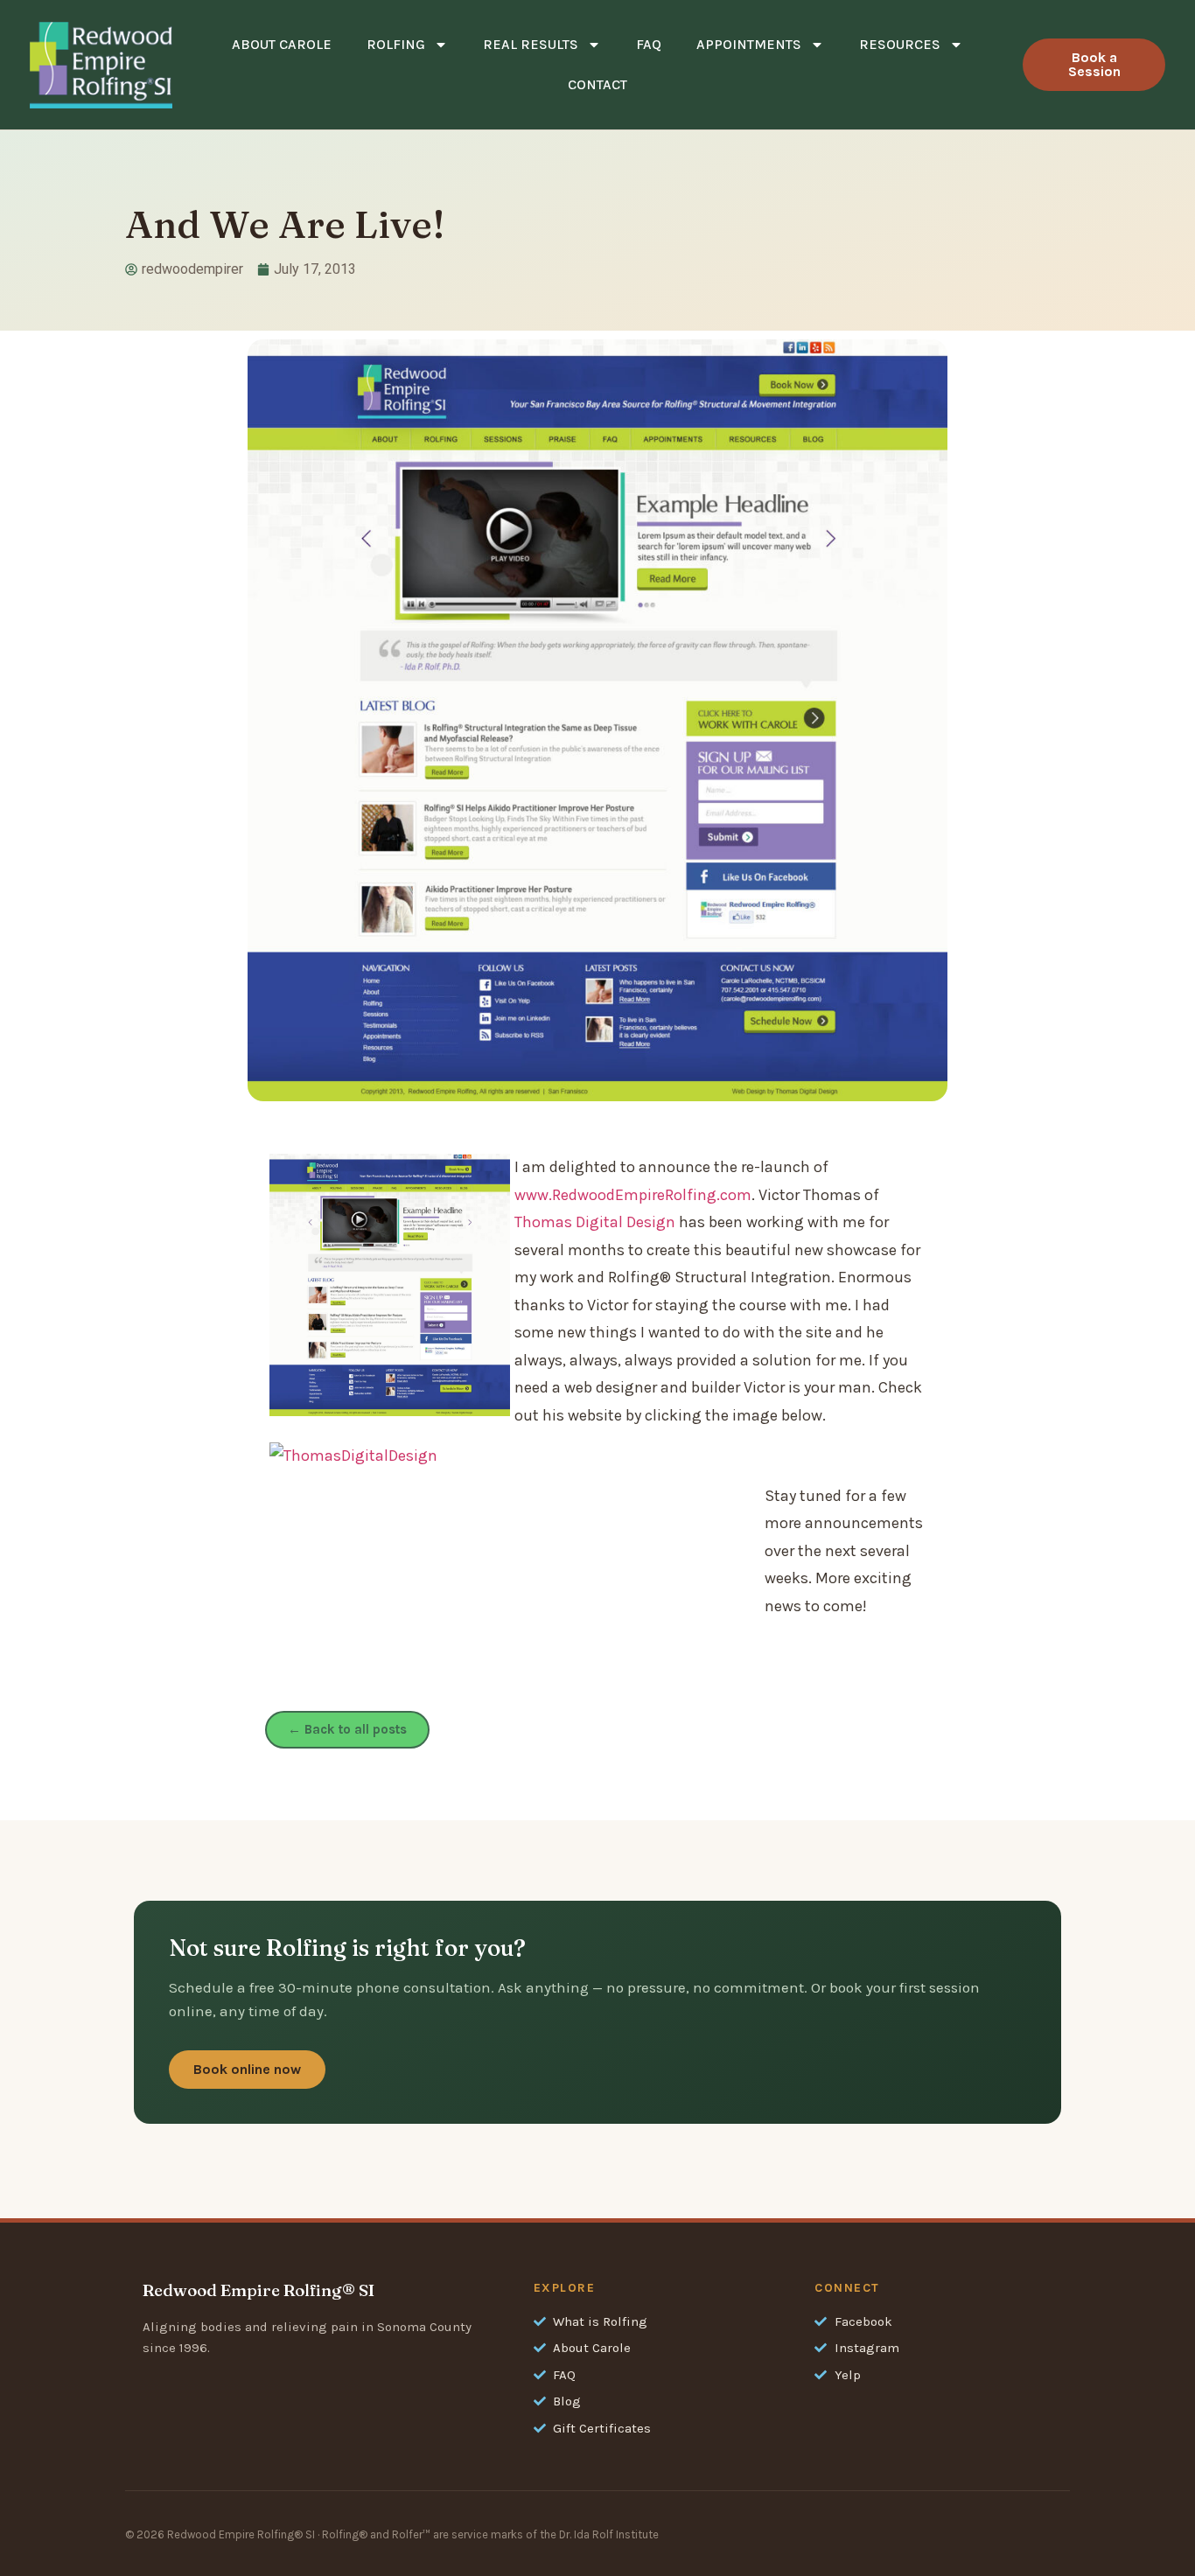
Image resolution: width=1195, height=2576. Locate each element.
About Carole (282, 44)
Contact (597, 84)
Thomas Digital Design (595, 1222)
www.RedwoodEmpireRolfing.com (633, 1195)
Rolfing (396, 44)
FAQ (649, 44)
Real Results (531, 44)
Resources (900, 44)
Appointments (749, 44)
